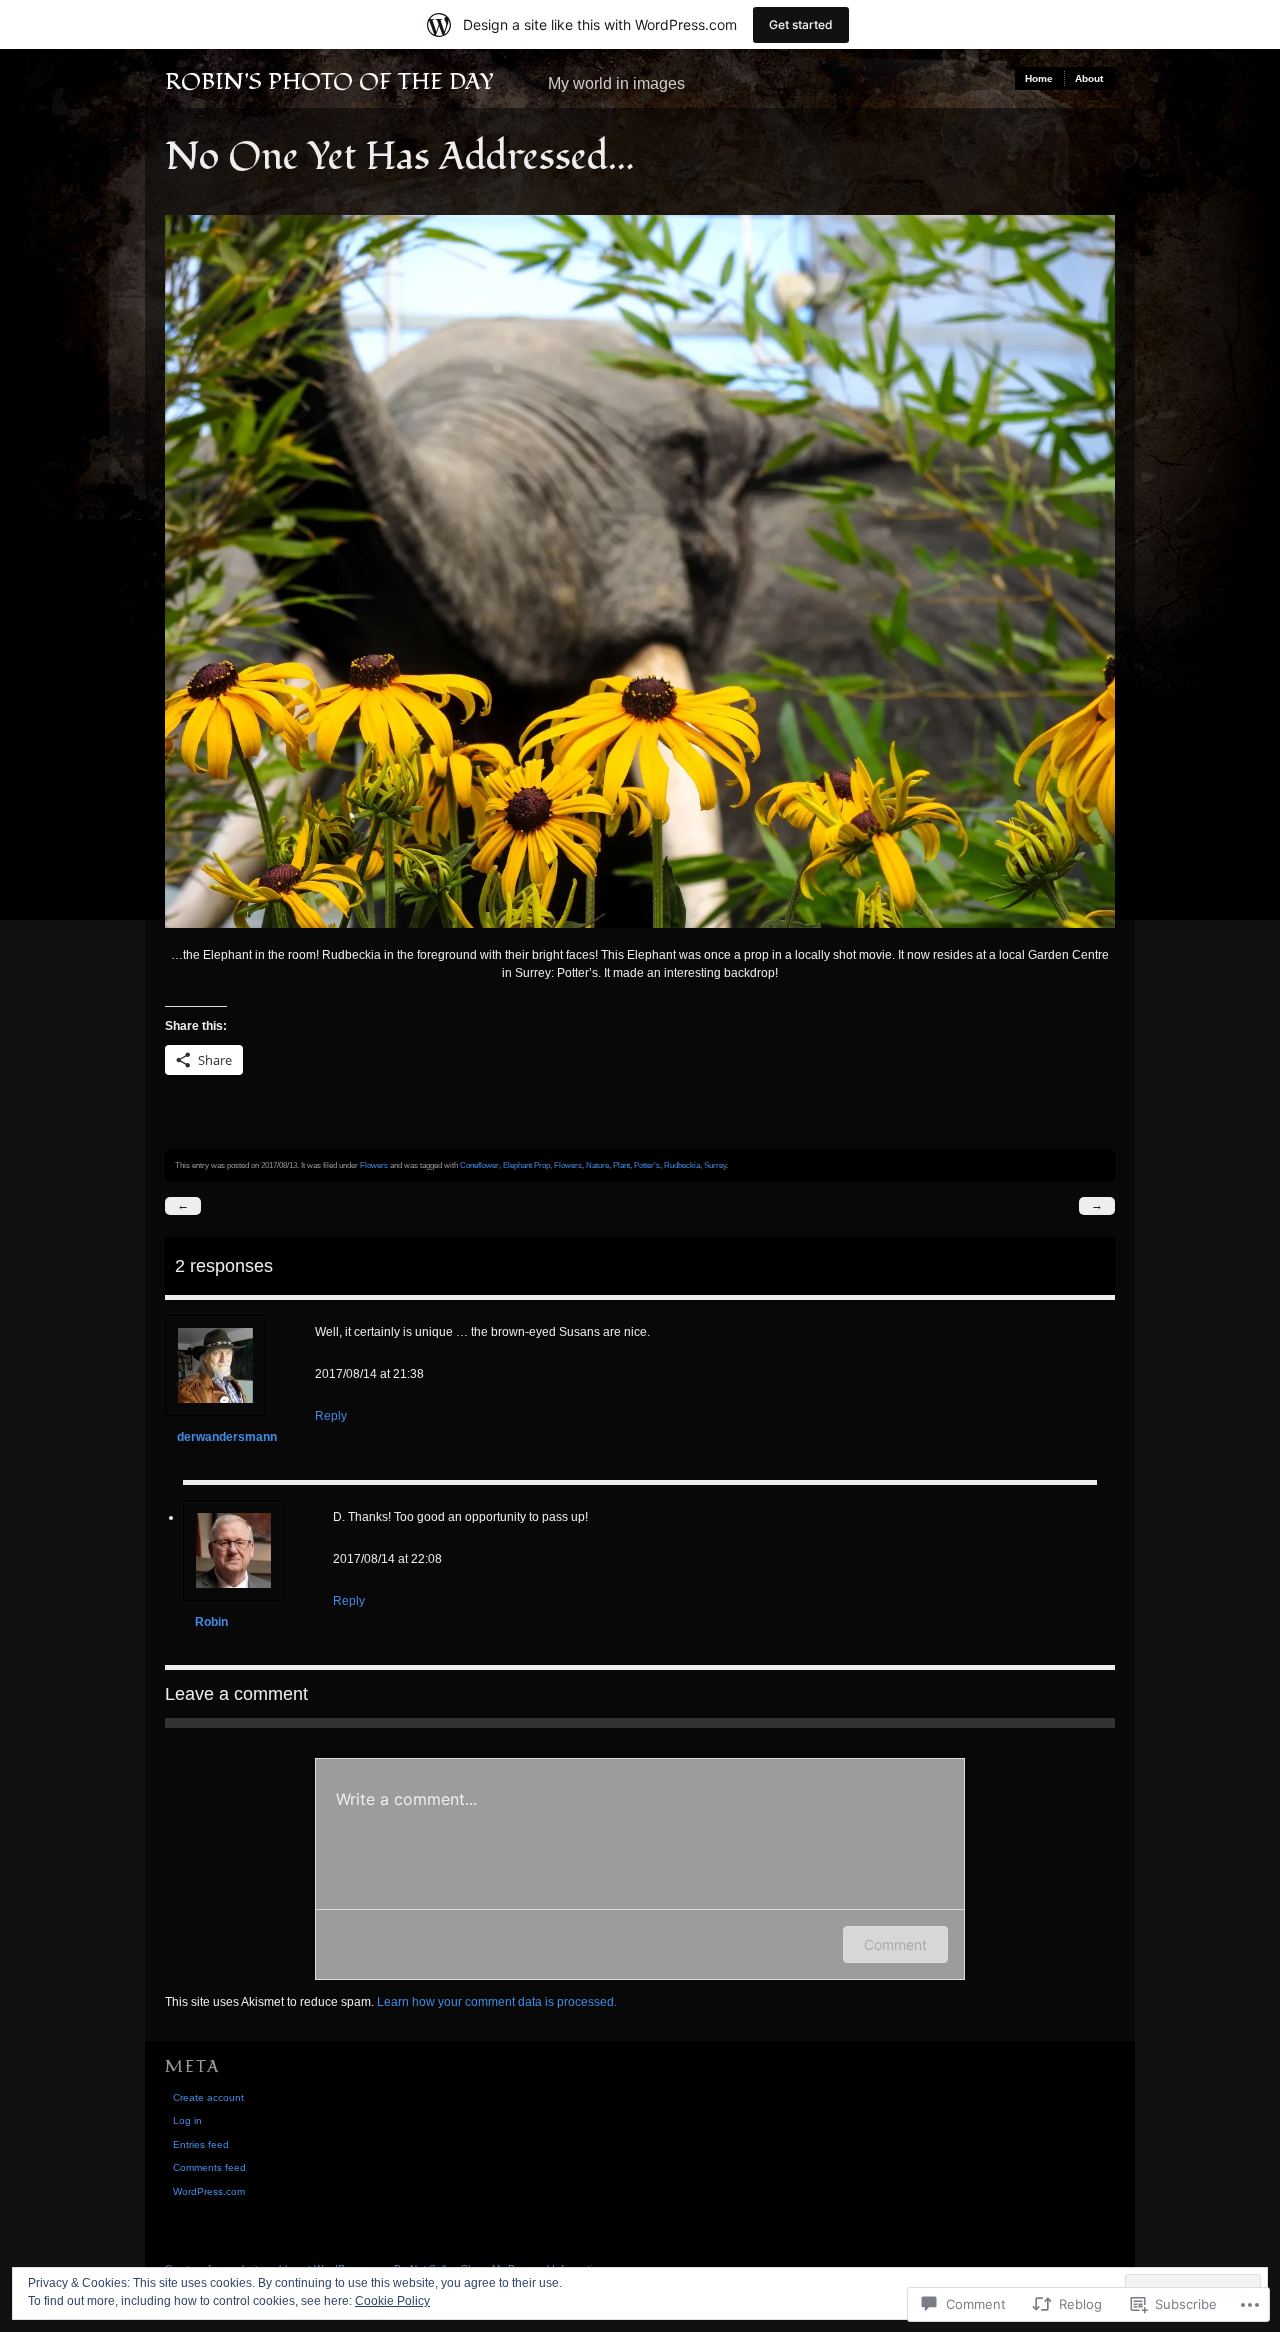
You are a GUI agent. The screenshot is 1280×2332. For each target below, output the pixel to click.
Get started (801, 24)
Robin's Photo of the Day (329, 82)
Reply (331, 1416)
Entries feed (201, 2144)
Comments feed (209, 2167)
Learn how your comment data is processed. (497, 2002)
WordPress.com (209, 2191)
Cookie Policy (392, 2301)
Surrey (715, 1165)
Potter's (647, 1165)
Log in (187, 2120)
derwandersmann (227, 1437)
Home (1039, 78)
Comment (895, 1944)
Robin (211, 1622)
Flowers (374, 1165)
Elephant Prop (526, 1165)
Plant (621, 1165)
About (1089, 78)
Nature (597, 1165)
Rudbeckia (682, 1165)
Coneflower (479, 1165)
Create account (208, 2097)
